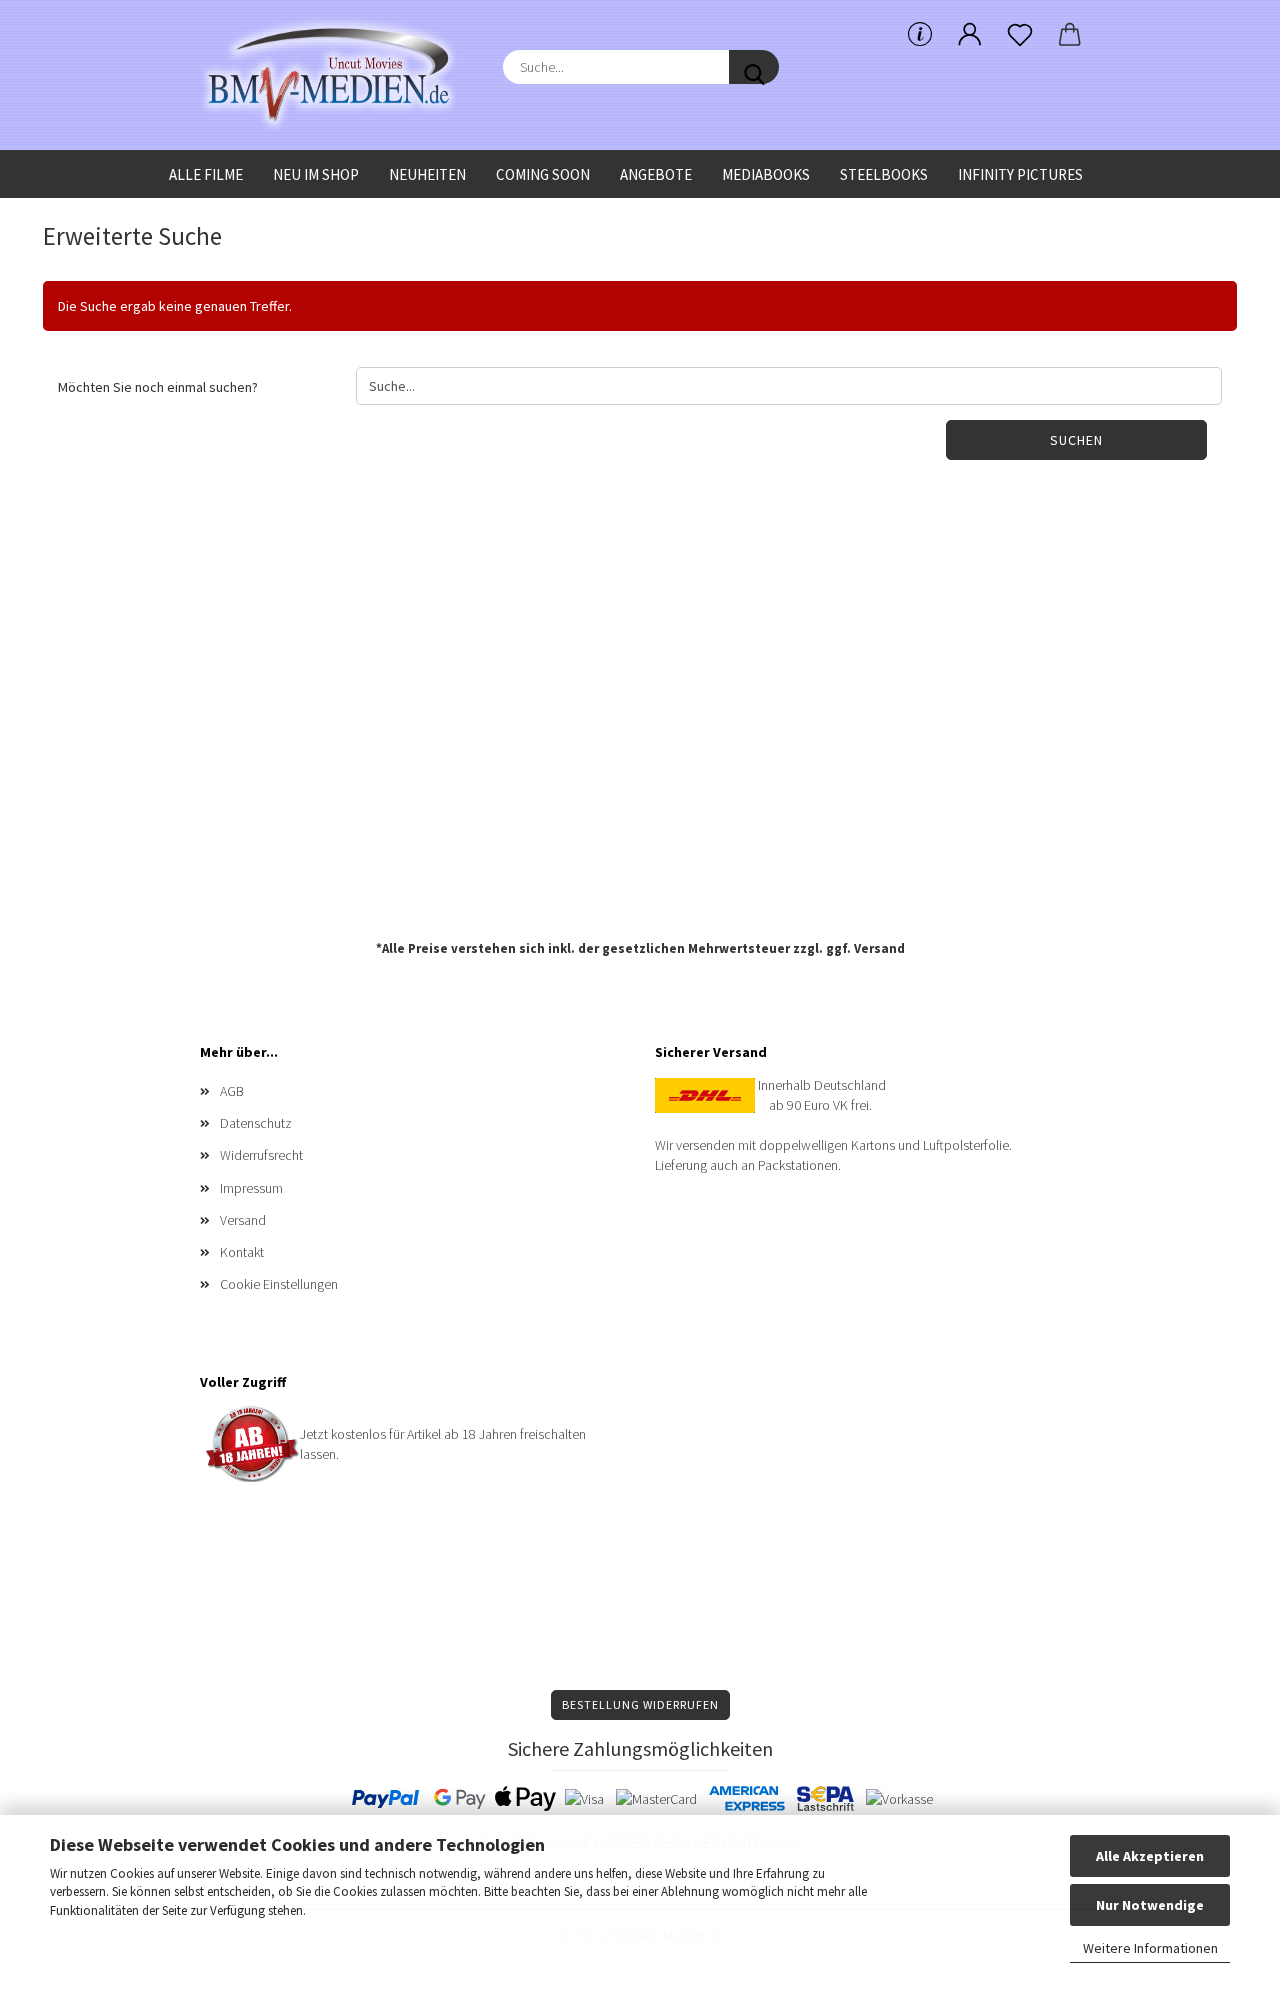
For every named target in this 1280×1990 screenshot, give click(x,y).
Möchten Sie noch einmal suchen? (158, 387)
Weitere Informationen (1150, 1948)
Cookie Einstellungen (279, 1284)
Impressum (251, 1188)
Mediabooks (766, 174)
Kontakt (242, 1252)
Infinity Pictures (1020, 174)
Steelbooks (884, 174)
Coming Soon (543, 174)
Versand (879, 948)
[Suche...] (754, 67)
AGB (232, 1091)
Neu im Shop (316, 174)
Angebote (656, 174)
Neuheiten (427, 174)
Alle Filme (206, 174)
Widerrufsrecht (261, 1155)
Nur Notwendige (1150, 1905)
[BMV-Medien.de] (336, 75)
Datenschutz (256, 1123)
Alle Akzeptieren (1150, 1856)
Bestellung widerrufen (640, 1704)
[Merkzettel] (1020, 35)
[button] (970, 35)
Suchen (1076, 440)
